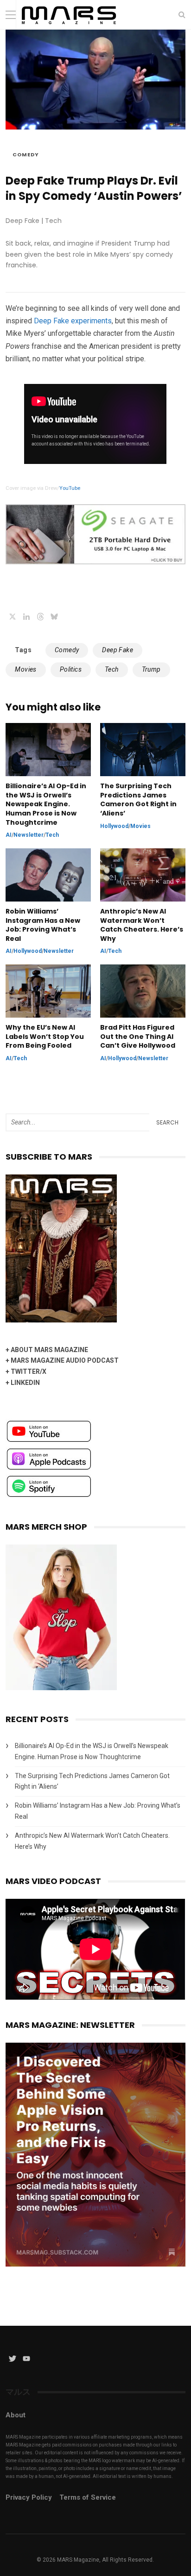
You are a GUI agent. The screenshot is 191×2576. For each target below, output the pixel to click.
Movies (25, 669)
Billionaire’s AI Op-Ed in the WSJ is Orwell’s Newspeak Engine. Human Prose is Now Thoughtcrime (46, 804)
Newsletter (29, 835)
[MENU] (11, 15)
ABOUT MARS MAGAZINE (49, 1350)
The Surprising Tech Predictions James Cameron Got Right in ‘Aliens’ (138, 800)
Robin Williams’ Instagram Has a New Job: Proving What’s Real (43, 925)
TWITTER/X (29, 1371)
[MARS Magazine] (69, 27)
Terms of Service (88, 2497)
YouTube (70, 488)
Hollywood (114, 826)
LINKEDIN (25, 1383)
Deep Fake (118, 650)
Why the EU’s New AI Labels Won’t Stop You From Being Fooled (45, 1037)
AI (9, 835)
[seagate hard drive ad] (95, 562)
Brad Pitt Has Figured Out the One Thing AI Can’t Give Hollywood (138, 1037)
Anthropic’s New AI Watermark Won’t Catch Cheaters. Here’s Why (142, 925)
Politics (71, 669)
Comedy (26, 154)
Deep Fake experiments (73, 321)
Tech (112, 669)
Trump (151, 669)
